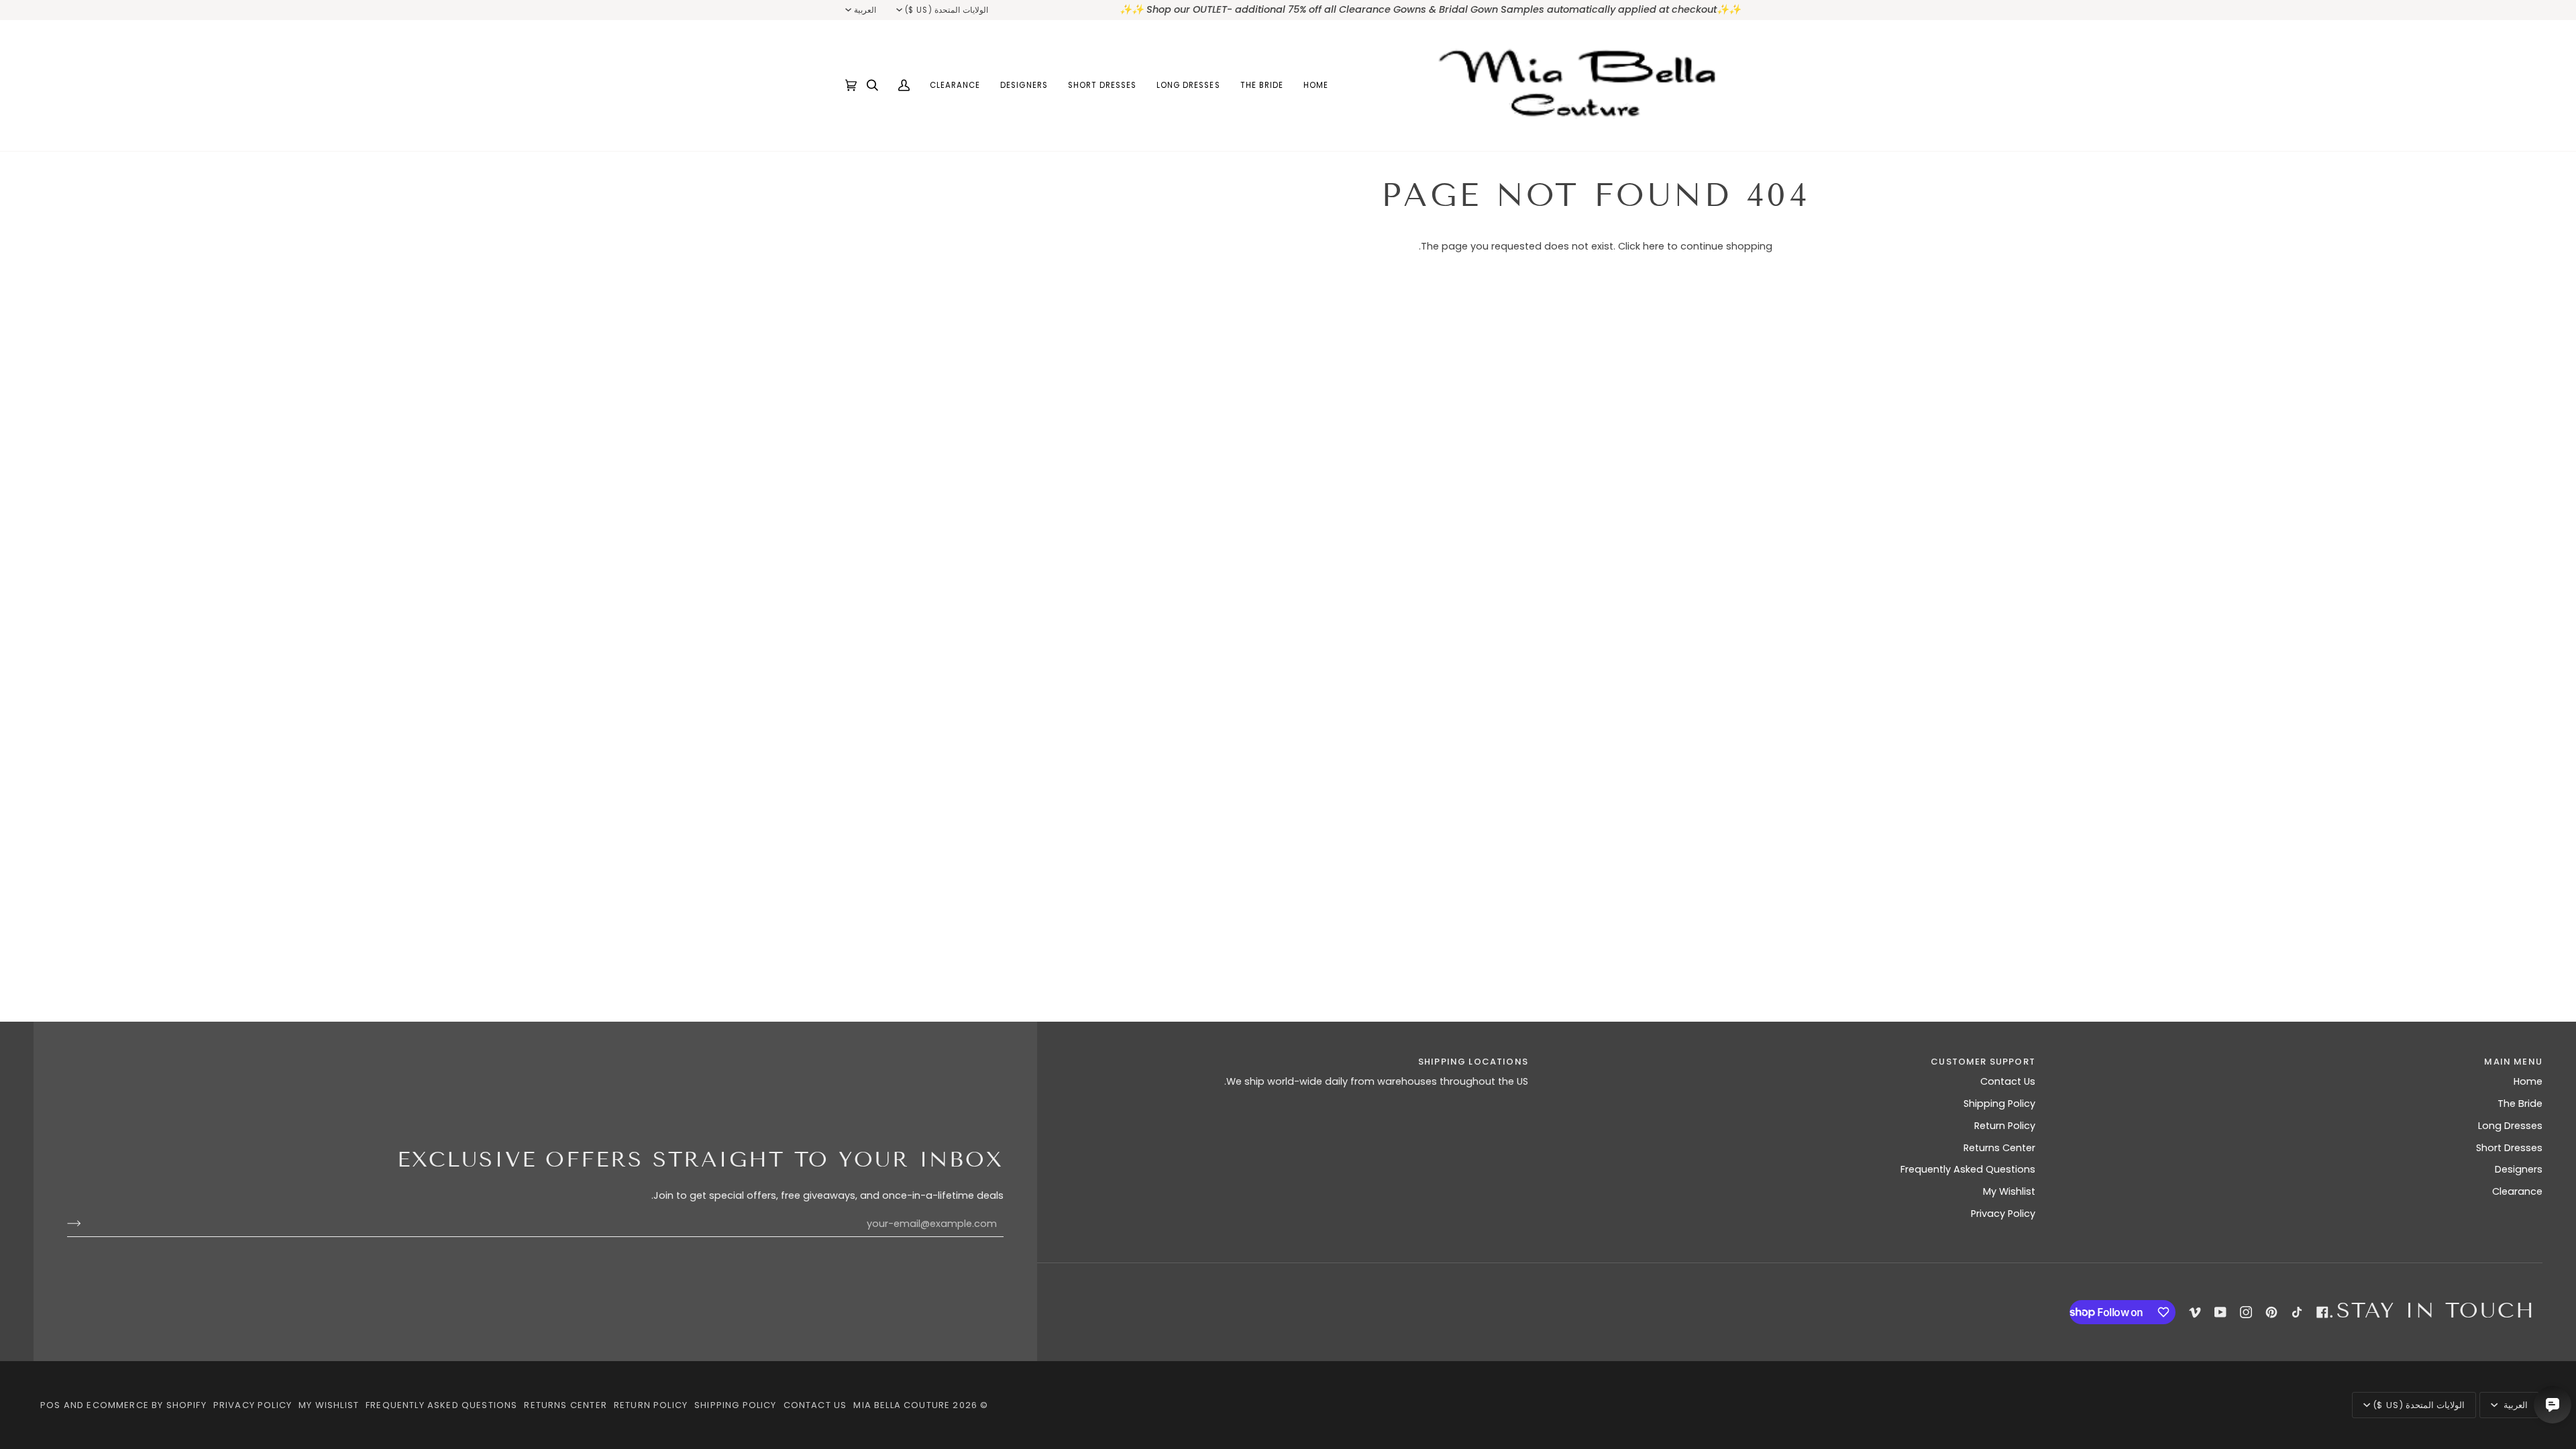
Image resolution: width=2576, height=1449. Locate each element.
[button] (1262, 86)
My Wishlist (2009, 1191)
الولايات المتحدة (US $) (946, 10)
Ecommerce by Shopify (146, 1405)
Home (2528, 1081)
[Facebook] (2322, 1312)
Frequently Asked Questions (1968, 1169)
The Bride (2520, 1104)
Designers (2519, 1169)
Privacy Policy (2003, 1214)
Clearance (2517, 1191)
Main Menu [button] (2513, 1062)
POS (51, 1405)
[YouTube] (2220, 1312)
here (1654, 246)
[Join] (85, 1224)
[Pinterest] (2271, 1312)
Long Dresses (2510, 1126)
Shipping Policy (1999, 1104)
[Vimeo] (2195, 1312)
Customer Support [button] (1983, 1062)
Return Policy (2005, 1126)
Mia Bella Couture (902, 1405)
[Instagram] (2246, 1312)
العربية (865, 10)
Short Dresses (2509, 1148)
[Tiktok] (2297, 1312)
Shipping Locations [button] (1473, 1062)
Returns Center (1999, 1148)
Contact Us (2008, 1081)
